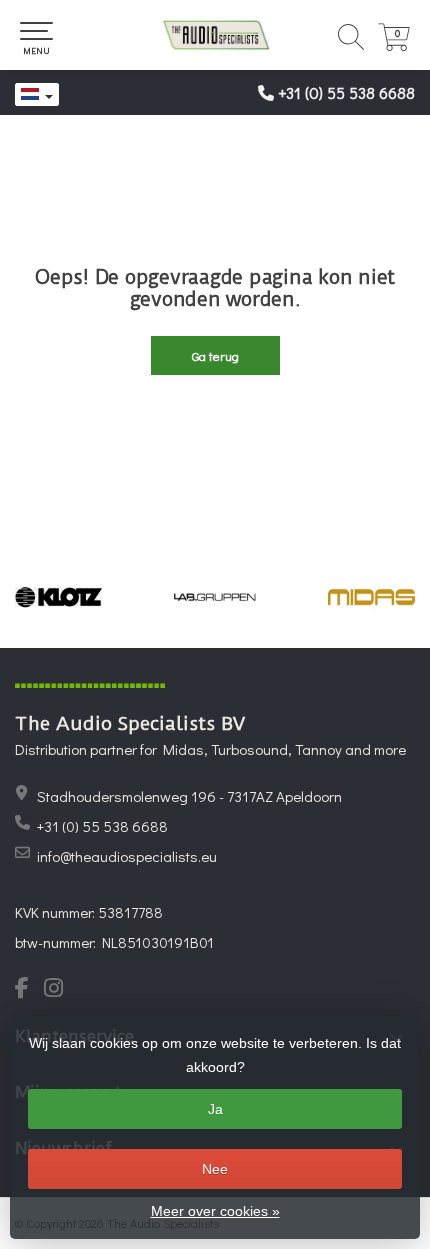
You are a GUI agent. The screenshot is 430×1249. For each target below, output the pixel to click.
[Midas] (371, 597)
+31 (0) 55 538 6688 (346, 92)
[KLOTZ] (58, 597)
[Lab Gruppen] (215, 597)
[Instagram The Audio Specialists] (59, 990)
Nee (215, 1169)
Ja (215, 1109)
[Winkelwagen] (394, 45)
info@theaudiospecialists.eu (127, 856)
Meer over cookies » (215, 1211)
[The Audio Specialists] (215, 35)
